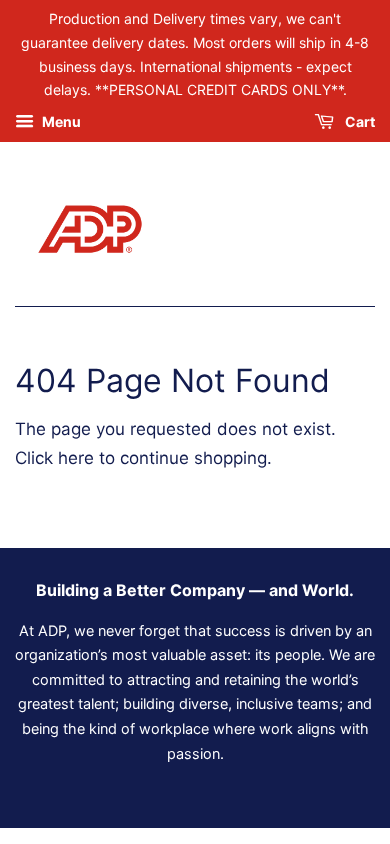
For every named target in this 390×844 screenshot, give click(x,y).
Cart (358, 122)
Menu (60, 122)
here (76, 458)
